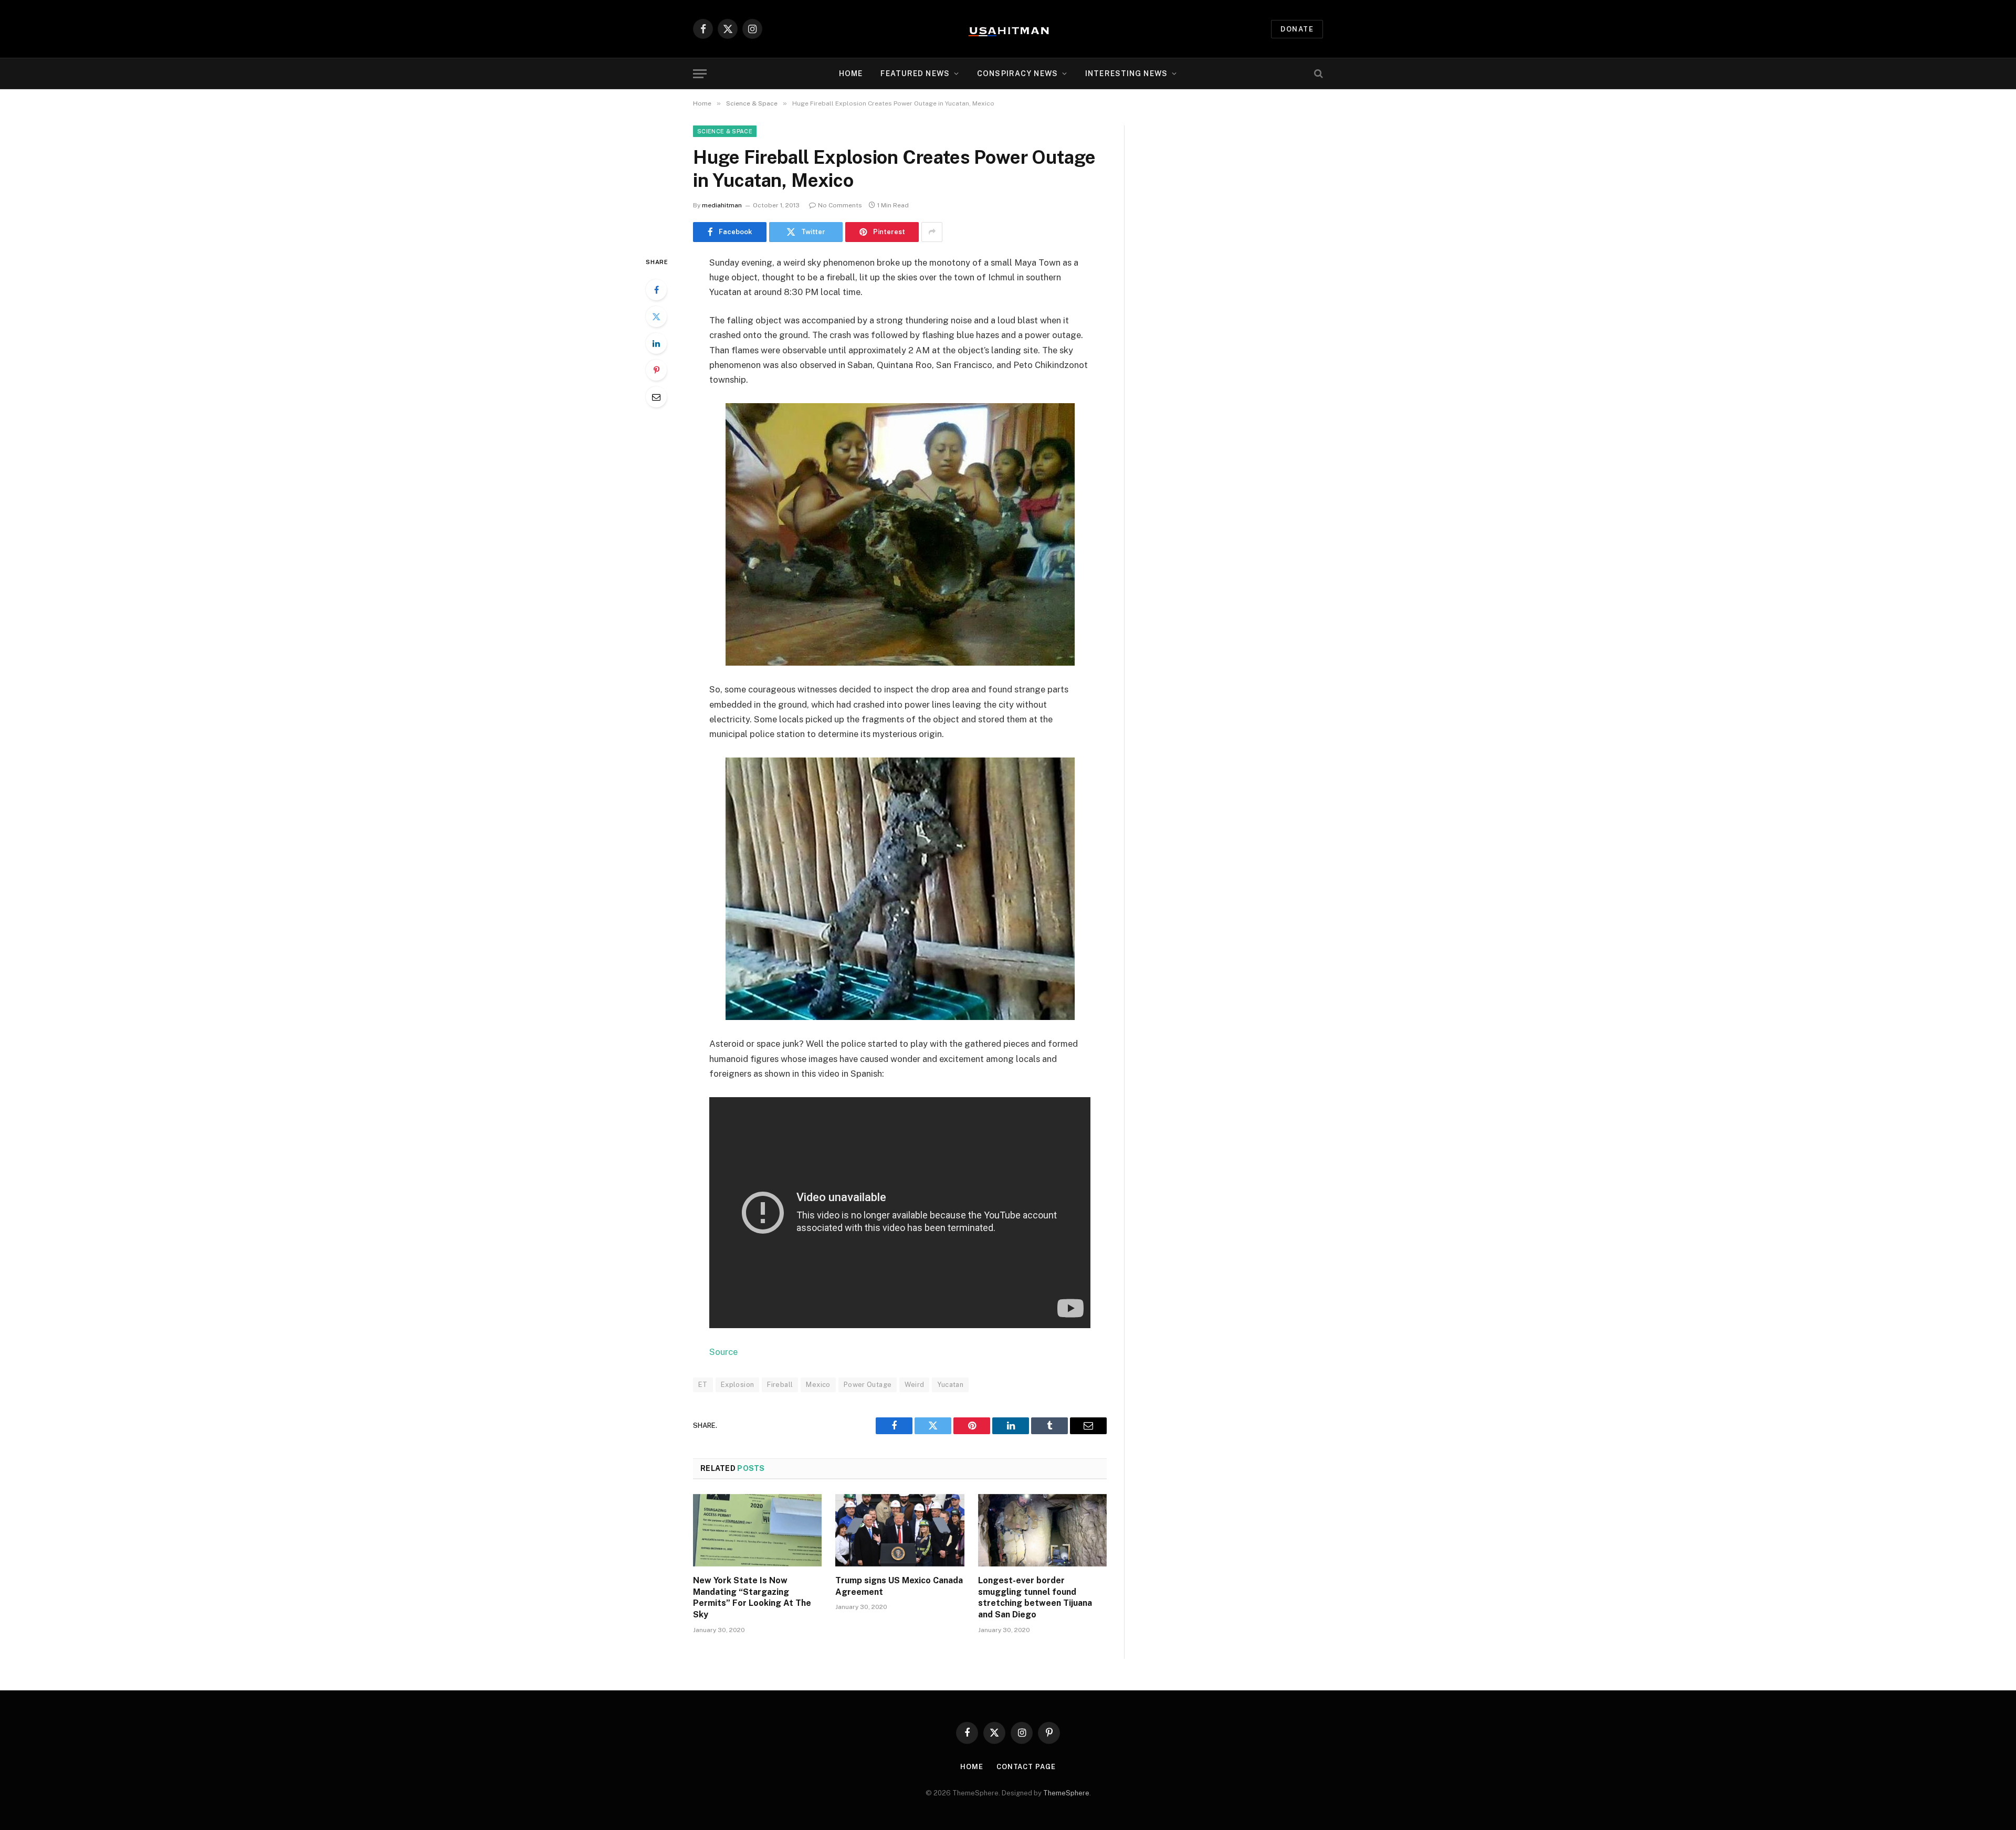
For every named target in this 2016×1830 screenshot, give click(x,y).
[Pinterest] (656, 370)
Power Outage (868, 1385)
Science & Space (725, 131)
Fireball (780, 1385)
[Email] (656, 397)
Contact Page (1026, 1767)
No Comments (840, 205)
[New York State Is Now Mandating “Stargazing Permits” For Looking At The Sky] (757, 1530)
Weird (914, 1385)
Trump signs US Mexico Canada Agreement (899, 1586)
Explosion (738, 1385)
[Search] (1317, 74)
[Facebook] (656, 290)
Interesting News (1126, 73)
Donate (1297, 29)
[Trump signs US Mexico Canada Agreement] (900, 1530)
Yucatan (950, 1385)
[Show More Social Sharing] (932, 232)
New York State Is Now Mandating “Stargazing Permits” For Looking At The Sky (752, 1597)
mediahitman (722, 205)
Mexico (818, 1385)
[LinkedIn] (656, 343)
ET (703, 1385)
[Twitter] (656, 317)
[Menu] (700, 74)
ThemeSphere (1066, 1793)
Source (723, 1352)
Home (851, 73)
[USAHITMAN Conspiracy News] (1008, 29)
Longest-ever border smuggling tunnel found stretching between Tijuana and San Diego (1035, 1597)
